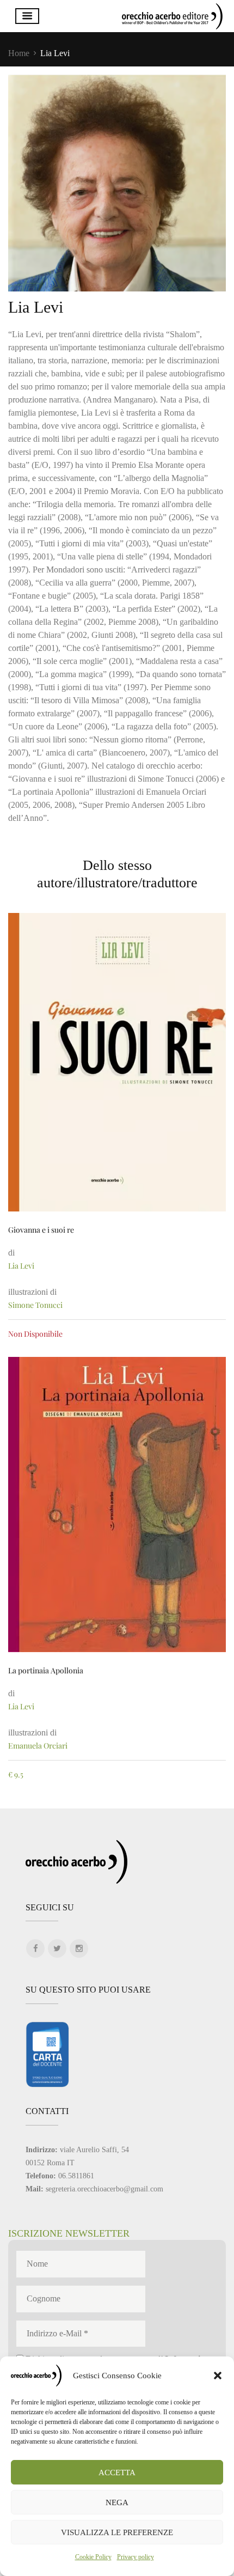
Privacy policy (136, 2557)
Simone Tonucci (35, 1305)
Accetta (117, 2473)
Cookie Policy (93, 2557)
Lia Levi (21, 1266)
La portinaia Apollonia (46, 1670)
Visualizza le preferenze (117, 2532)
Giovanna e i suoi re (41, 1230)
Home (19, 53)
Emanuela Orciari (38, 1746)
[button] (218, 2376)
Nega (117, 2502)
